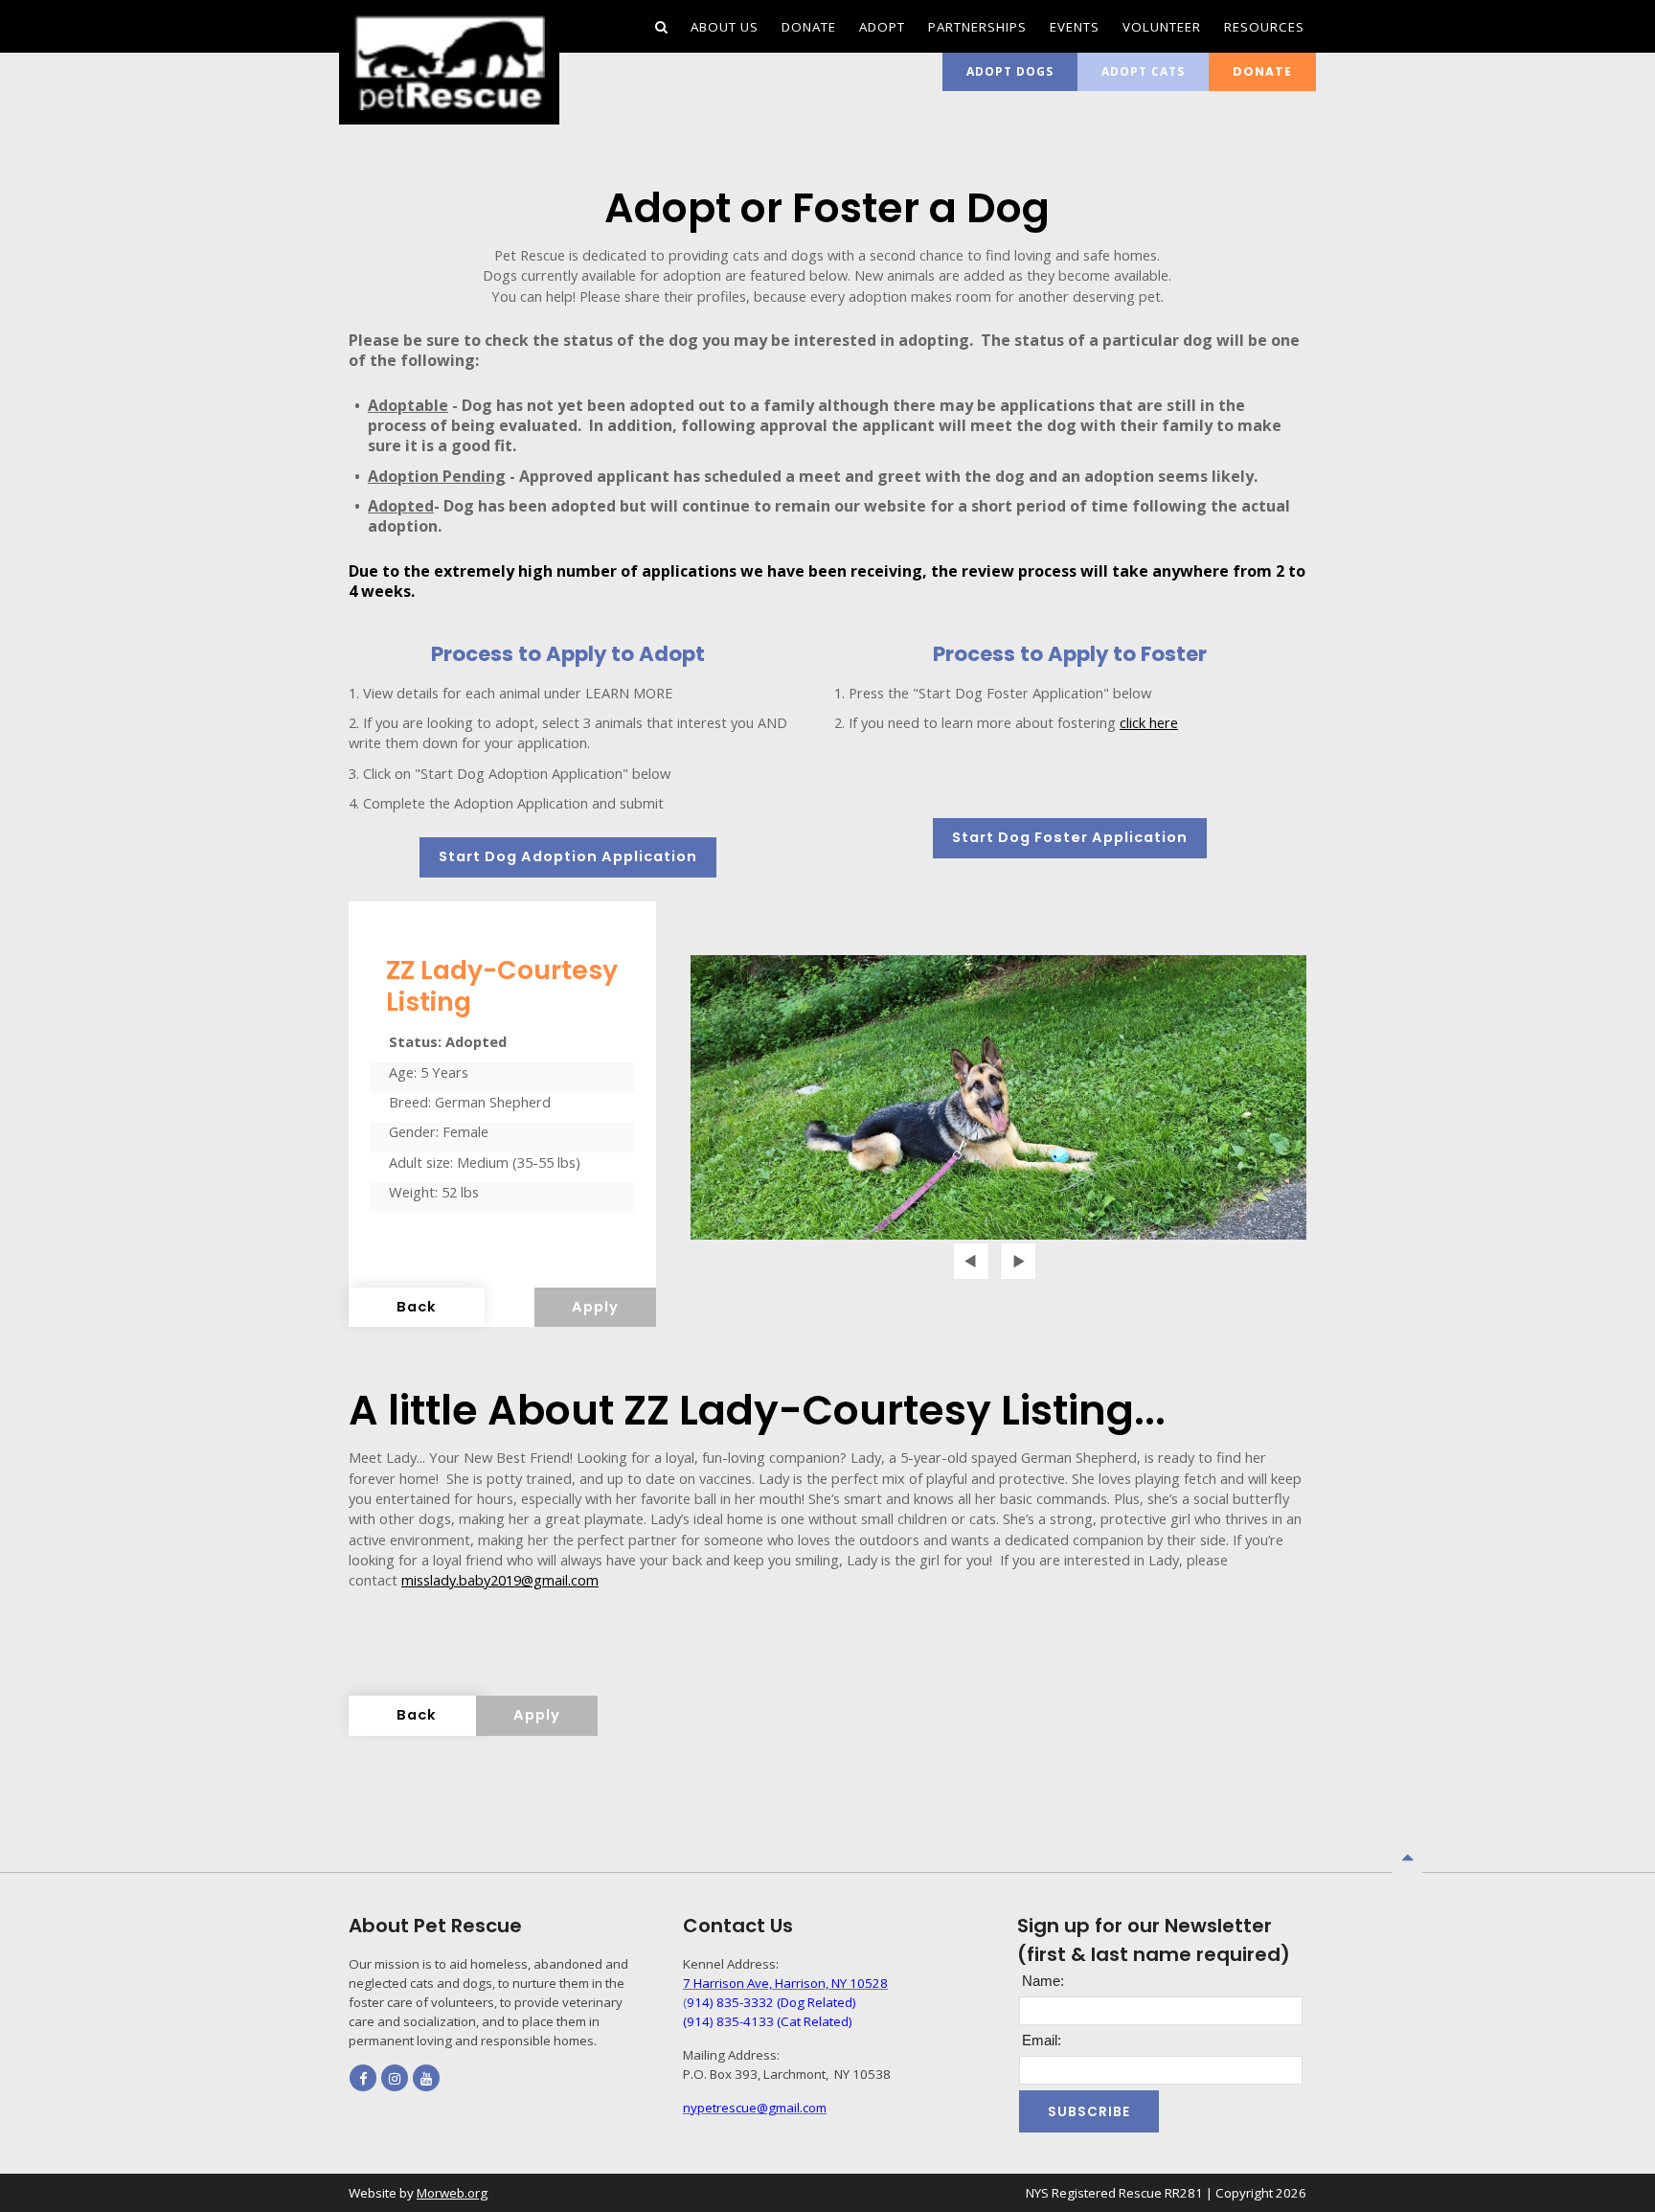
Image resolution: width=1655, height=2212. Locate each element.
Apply (595, 1307)
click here (1149, 722)
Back (417, 1307)
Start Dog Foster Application (1070, 837)
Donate (1262, 71)
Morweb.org (452, 2193)
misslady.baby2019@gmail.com (500, 1580)
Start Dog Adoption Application (568, 856)
